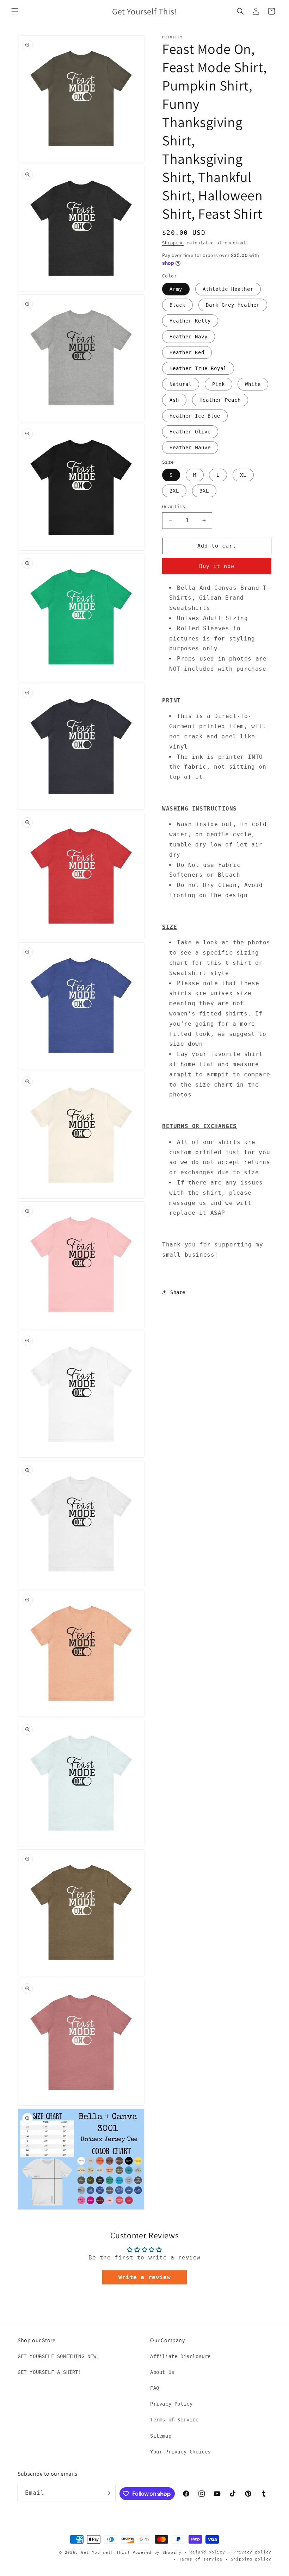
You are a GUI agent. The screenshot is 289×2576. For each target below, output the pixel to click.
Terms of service (201, 2559)
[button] (15, 11)
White (253, 384)
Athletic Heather (228, 289)
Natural (181, 384)
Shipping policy (251, 2559)
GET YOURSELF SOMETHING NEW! (59, 2356)
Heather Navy (189, 337)
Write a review (144, 2277)
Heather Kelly (190, 321)
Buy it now (217, 566)
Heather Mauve (190, 448)
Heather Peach (220, 400)
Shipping (173, 243)
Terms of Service (174, 2420)
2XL (174, 491)
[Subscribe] (108, 2493)
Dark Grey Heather (233, 305)
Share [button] (178, 1292)
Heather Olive (190, 432)
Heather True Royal (198, 368)
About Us (162, 2372)
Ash (174, 400)
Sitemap (161, 2436)
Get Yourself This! (106, 2553)
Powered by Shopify (157, 2553)
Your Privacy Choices (180, 2452)
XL (243, 475)
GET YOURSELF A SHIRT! (50, 2372)
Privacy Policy (171, 2404)
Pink (219, 384)
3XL (204, 491)
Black (177, 305)
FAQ (155, 2388)
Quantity (174, 507)
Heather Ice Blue (195, 416)
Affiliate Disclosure (180, 2356)
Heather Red (187, 352)
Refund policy (207, 2552)
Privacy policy (252, 2552)
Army (176, 289)
